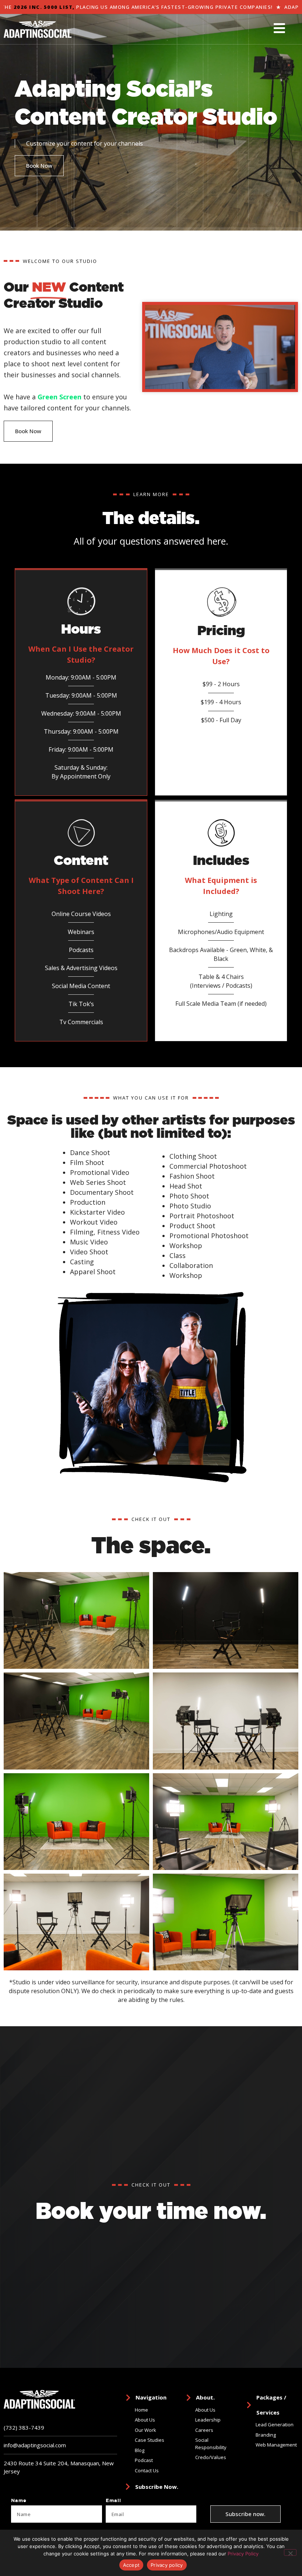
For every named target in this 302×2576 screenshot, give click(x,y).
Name (19, 2501)
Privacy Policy (243, 2554)
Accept (131, 2565)
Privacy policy (167, 2565)
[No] (290, 2552)
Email (113, 2501)
